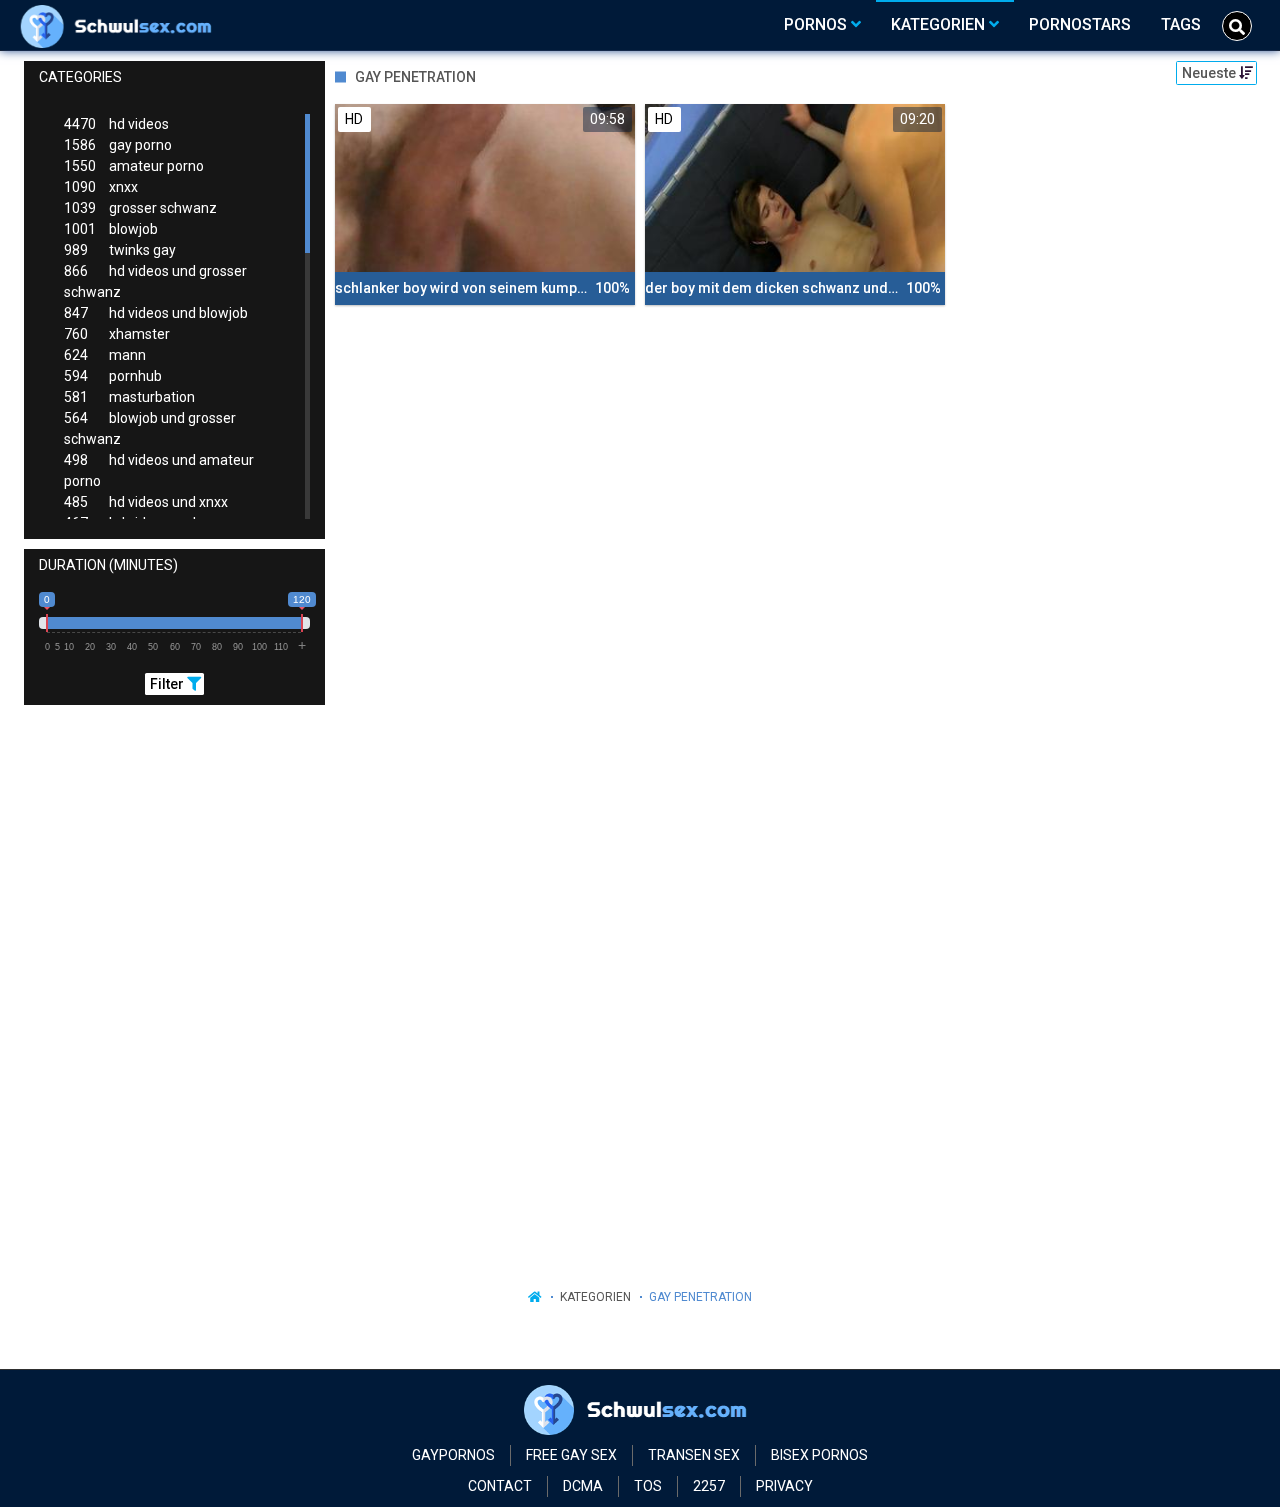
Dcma (583, 1486)
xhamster (117, 334)
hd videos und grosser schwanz (155, 281)
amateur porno (134, 166)
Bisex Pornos (819, 1455)
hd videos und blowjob (156, 313)
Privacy (784, 1486)
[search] (1237, 26)
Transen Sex (694, 1455)
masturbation (129, 397)
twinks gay (120, 250)
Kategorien (595, 1297)
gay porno (118, 145)
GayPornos (453, 1455)
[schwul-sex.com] (120, 25)
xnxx (101, 187)
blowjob (111, 229)
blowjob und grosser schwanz (150, 428)
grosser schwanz (140, 208)
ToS (648, 1486)
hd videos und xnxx (146, 502)
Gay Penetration (700, 1297)
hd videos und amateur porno (159, 470)
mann (105, 355)
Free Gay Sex (571, 1455)
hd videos (116, 124)
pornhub (113, 376)
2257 (709, 1486)
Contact (500, 1486)
